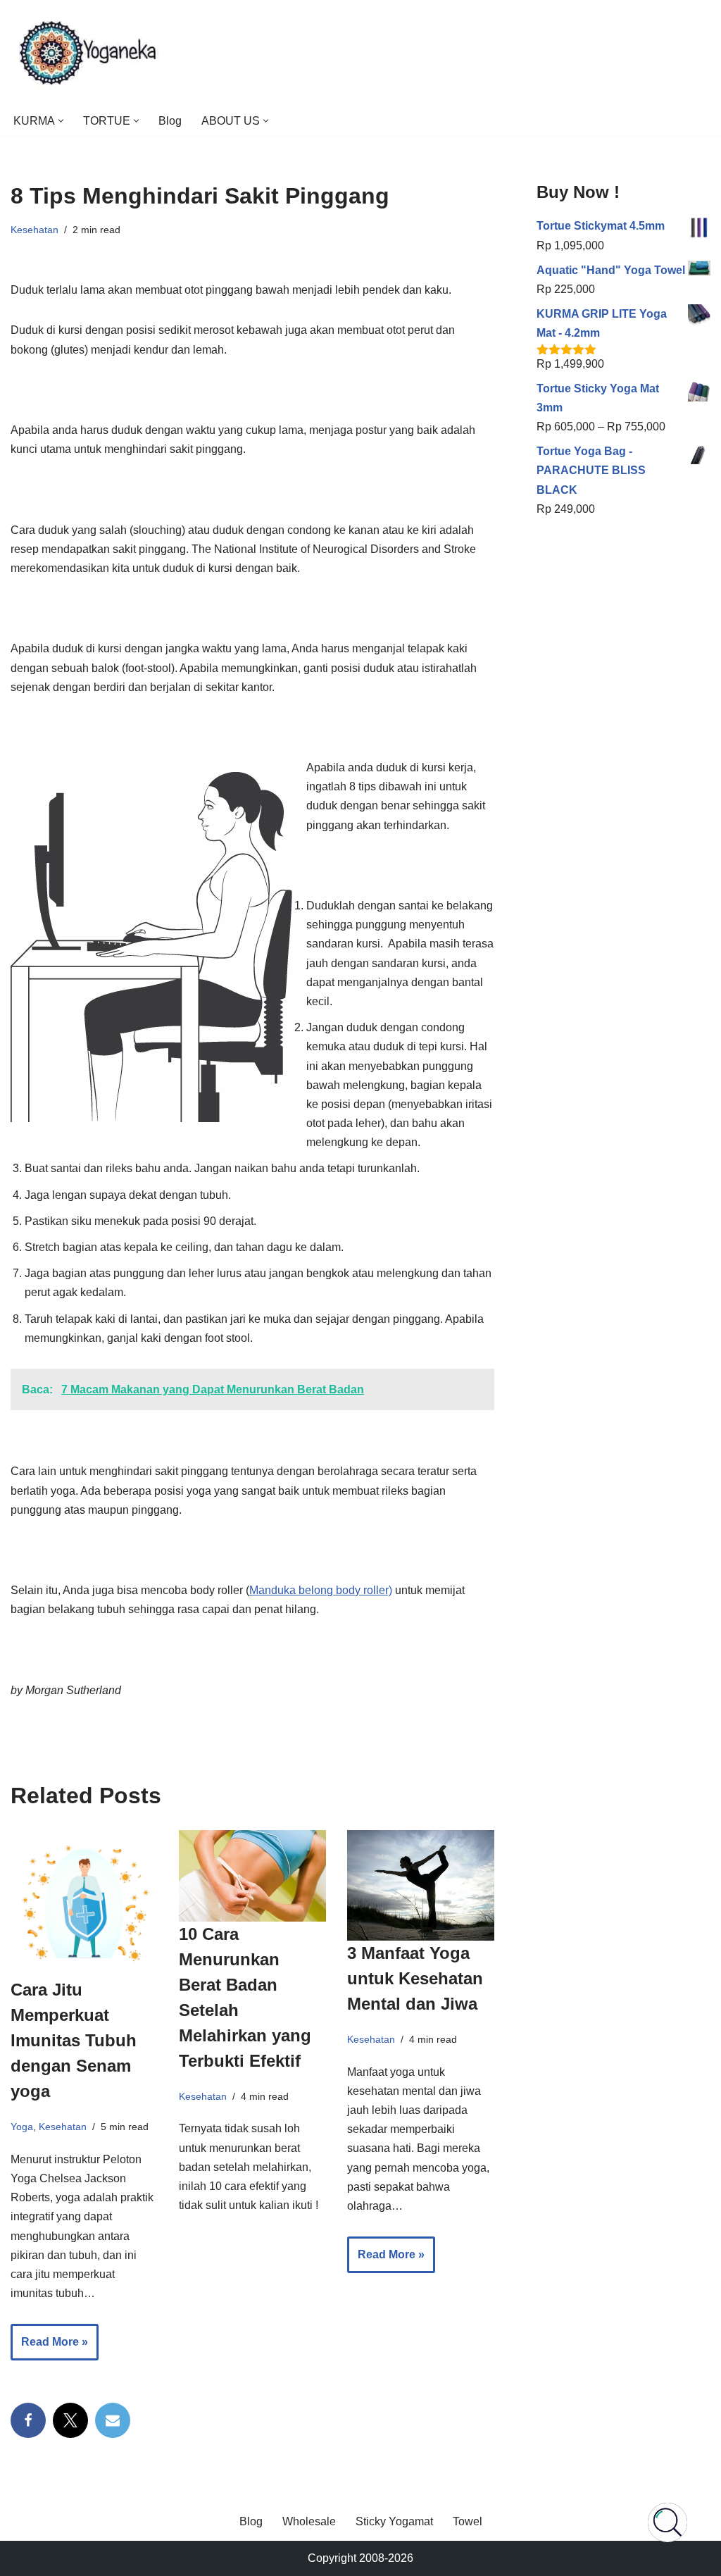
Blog (170, 121)
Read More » (49, 2348)
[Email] (113, 2420)
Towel (468, 2521)
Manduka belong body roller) (321, 1590)
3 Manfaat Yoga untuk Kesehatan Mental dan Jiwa (415, 1978)
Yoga (22, 2127)
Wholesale (309, 2521)
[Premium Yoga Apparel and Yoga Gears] (90, 53)
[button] (61, 121)
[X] (70, 2420)
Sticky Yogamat (394, 2521)
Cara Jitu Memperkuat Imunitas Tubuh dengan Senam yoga (74, 2040)
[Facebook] (28, 2420)
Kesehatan (35, 230)
